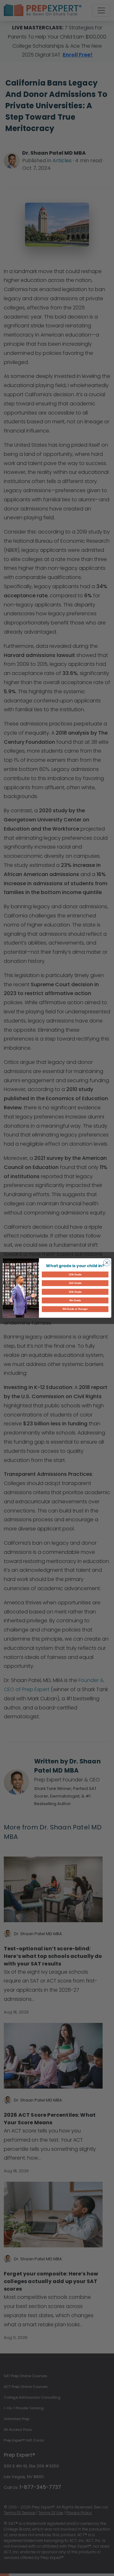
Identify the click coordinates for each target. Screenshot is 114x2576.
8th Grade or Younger (75, 1309)
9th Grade (75, 1300)
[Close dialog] (107, 1263)
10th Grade (75, 1292)
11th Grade (75, 1283)
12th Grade (75, 1275)
